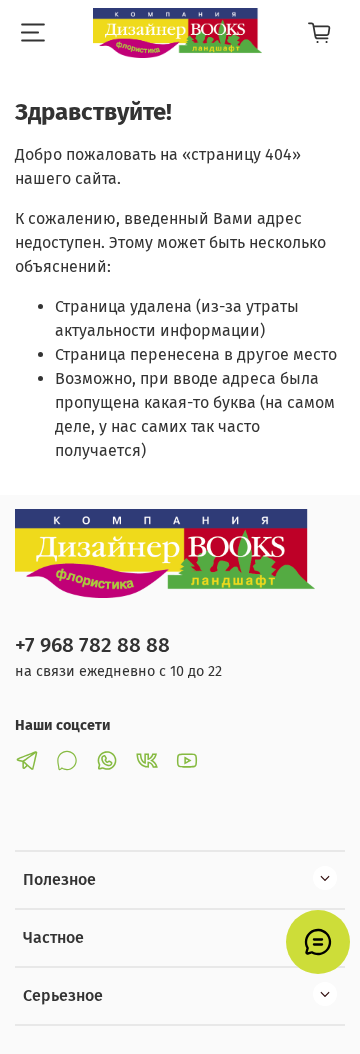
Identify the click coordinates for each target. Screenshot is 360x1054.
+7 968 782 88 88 (92, 645)
